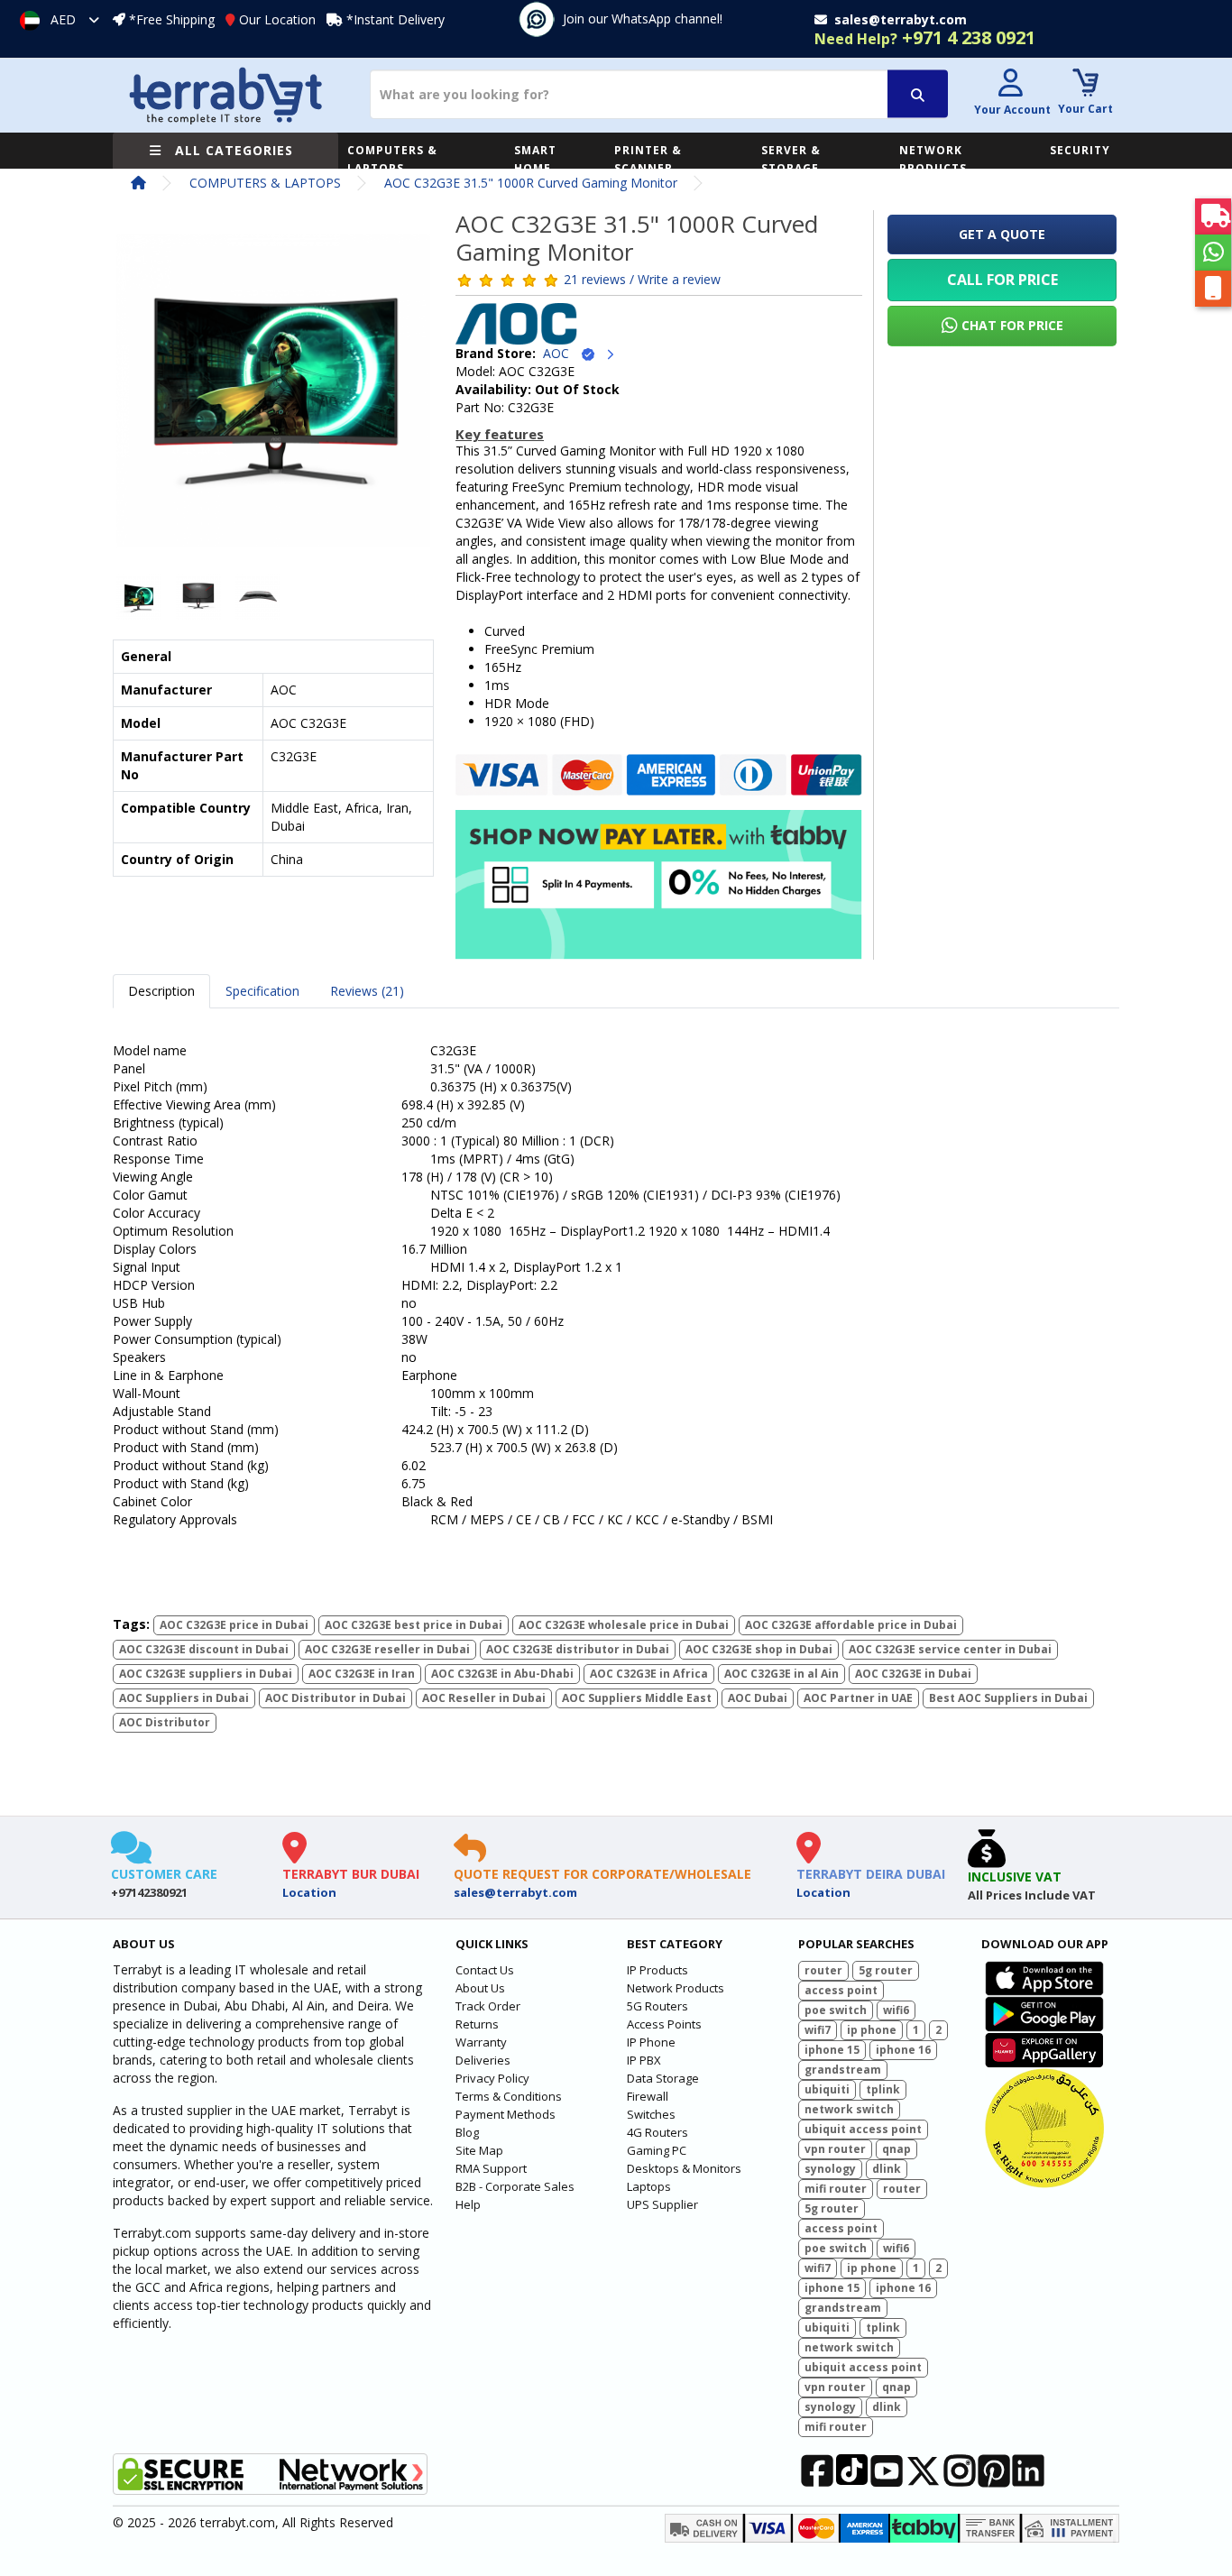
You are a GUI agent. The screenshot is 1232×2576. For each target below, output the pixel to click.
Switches (651, 2114)
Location (309, 1892)
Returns (477, 2024)
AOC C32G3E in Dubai (913, 1674)
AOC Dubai (758, 1698)
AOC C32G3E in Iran (362, 1674)
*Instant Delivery (395, 19)
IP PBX (644, 2060)
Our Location (277, 19)
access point (841, 1990)
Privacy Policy (492, 2078)
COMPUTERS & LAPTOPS (392, 159)
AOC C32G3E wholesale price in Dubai (624, 1625)
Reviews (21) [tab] (367, 991)
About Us (480, 1988)
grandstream (843, 2070)
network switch (849, 2109)
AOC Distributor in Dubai (336, 1698)
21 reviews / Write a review (642, 279)
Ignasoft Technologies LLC (325, 2552)
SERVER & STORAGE (791, 159)
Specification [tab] (262, 991)
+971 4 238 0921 (925, 37)
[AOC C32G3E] (273, 396)
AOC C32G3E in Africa (649, 1674)
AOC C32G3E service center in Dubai (950, 1649)
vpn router (835, 2149)
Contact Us (485, 1970)
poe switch (836, 2010)
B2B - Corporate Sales (515, 2186)
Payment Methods (506, 2114)
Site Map (479, 2150)
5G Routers (657, 2006)
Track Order (488, 2006)
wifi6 (896, 2010)
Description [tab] (161, 991)
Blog (467, 2132)
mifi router (836, 2189)
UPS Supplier (662, 2204)
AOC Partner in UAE (858, 1698)
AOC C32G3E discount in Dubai (204, 1649)
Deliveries (483, 2060)
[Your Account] (1010, 85)
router (823, 1970)
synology (830, 2169)
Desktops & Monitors (684, 2168)
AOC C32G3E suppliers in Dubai (206, 1674)
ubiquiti (827, 2089)
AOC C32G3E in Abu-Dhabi (502, 1674)
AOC (561, 353)
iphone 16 (903, 2050)
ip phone (872, 2030)
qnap (896, 2149)
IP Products (657, 1970)
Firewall (648, 2096)
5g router (886, 1970)
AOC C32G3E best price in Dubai (414, 1625)
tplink (883, 2089)
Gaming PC (657, 2150)
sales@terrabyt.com (515, 1892)
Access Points (664, 2024)
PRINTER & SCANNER (648, 159)
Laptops (649, 2186)
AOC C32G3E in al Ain (781, 1674)
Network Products (676, 1988)
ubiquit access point (863, 2129)
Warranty (481, 2042)
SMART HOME (535, 159)
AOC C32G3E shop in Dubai (759, 1649)
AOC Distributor (165, 1722)
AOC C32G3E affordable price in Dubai (851, 1625)
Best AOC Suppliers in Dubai (1008, 1698)
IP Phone (651, 2042)
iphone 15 (832, 2050)
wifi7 (818, 2030)
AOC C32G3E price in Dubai (234, 1625)
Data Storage (663, 2078)
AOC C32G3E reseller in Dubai (387, 1649)
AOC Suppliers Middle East (637, 1698)
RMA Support (491, 2168)
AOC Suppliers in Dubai (184, 1698)
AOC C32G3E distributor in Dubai (578, 1649)
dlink (887, 2169)
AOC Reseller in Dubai (484, 1698)
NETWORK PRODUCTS (933, 159)
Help (468, 2204)
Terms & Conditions (509, 2096)
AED (63, 19)
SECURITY (1080, 150)
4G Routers (657, 2132)
